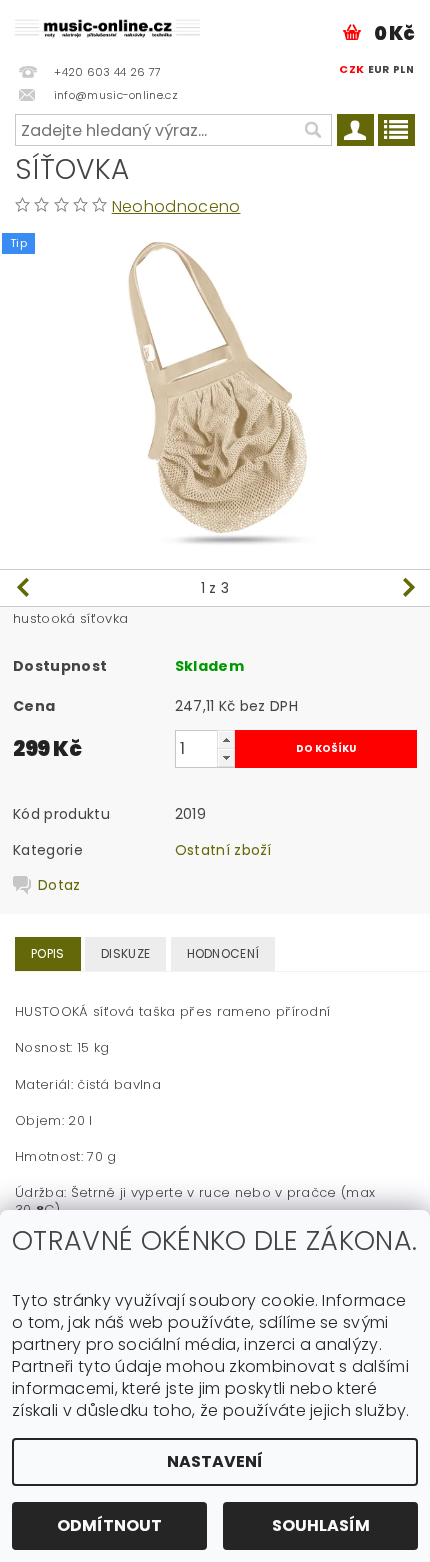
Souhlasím (321, 1525)
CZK (351, 69)
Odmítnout (109, 1525)
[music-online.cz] (107, 26)
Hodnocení (223, 953)
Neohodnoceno (176, 206)
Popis (48, 953)
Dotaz (59, 885)
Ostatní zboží (223, 850)
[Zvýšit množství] (226, 739)
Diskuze (125, 953)
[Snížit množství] (226, 757)
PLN (403, 69)
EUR (379, 69)
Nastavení (215, 1461)
